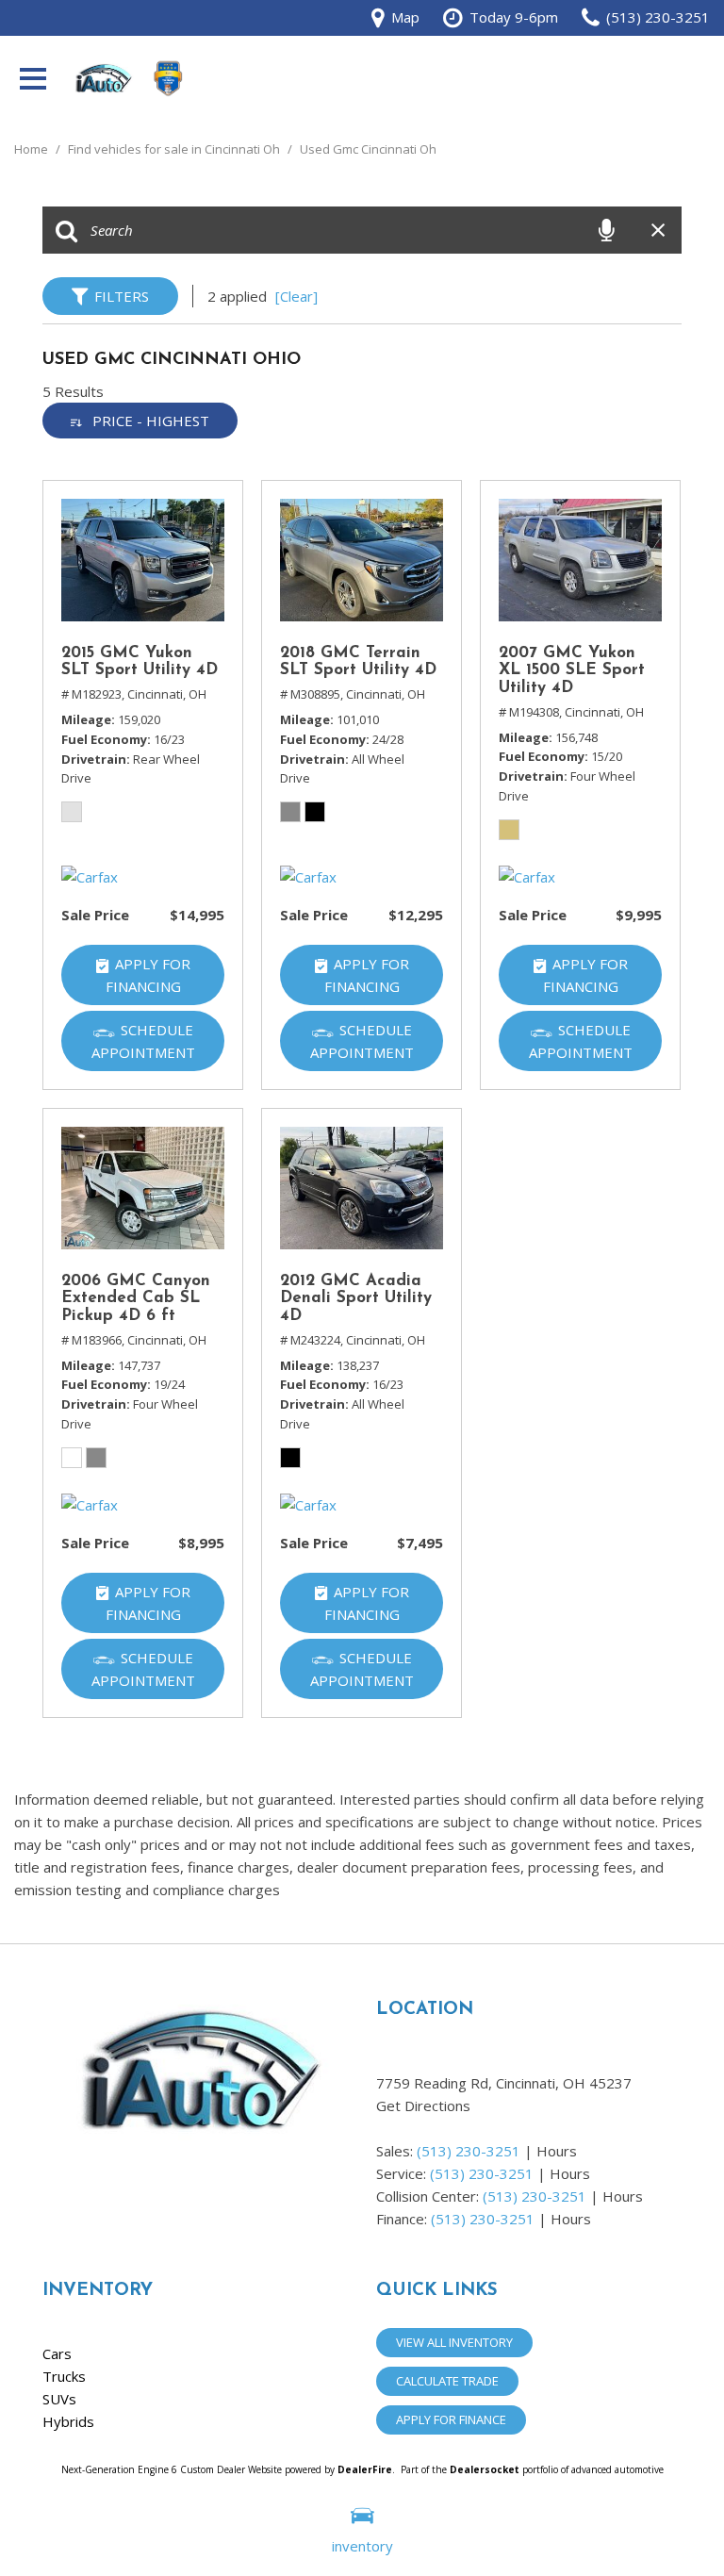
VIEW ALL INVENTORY (454, 2342)
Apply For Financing (148, 975)
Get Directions (423, 2105)
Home (33, 149)
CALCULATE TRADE (447, 2381)
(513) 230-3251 (469, 2151)
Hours (557, 2151)
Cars (57, 2353)
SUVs (59, 2399)
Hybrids (68, 2421)
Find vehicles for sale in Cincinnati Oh (175, 149)
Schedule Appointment (143, 1041)
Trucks (64, 2376)
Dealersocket (485, 2469)
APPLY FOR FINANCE (451, 2419)
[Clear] (296, 296)
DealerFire (365, 2469)
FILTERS (122, 296)
